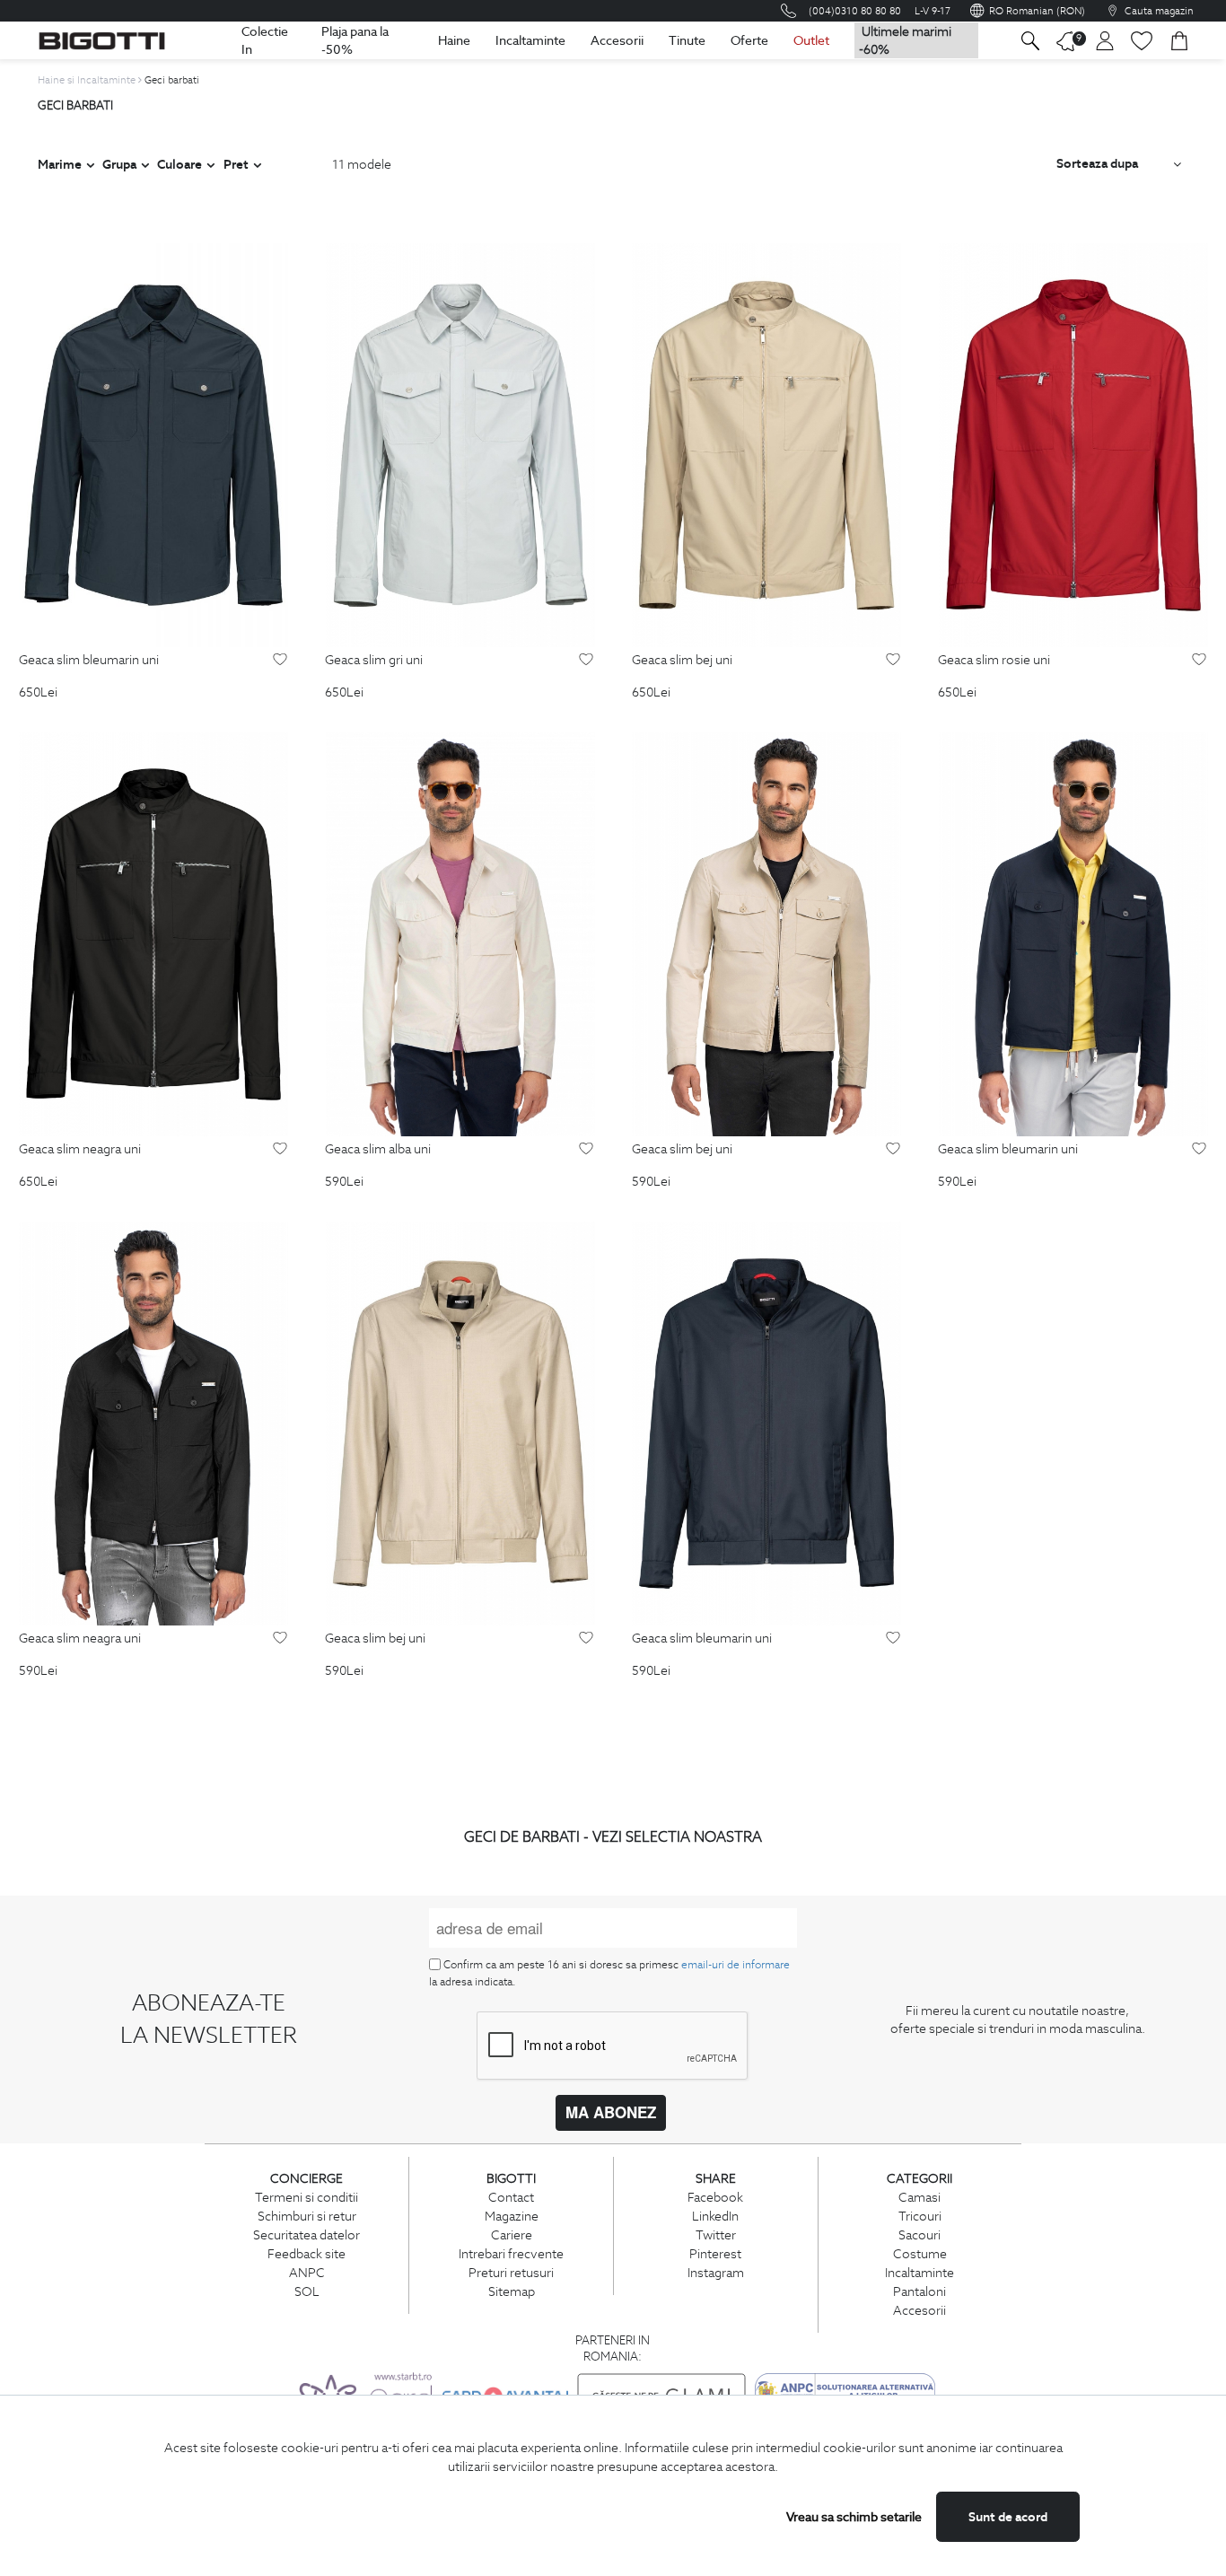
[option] (153, 445)
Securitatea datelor (306, 2235)
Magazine (512, 2216)
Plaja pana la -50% (355, 40)
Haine (454, 40)
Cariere (512, 2235)
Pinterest (715, 2254)
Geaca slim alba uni (378, 1150)
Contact (511, 2197)
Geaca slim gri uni (374, 661)
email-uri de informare (736, 1964)
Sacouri (919, 2235)
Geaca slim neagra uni (80, 1150)
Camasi (919, 2197)
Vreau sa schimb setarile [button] (854, 2517)
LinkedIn (715, 2216)
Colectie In (265, 40)
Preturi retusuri (511, 2273)
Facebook (715, 2197)
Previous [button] (28, 446)
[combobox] (1119, 164)
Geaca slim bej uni (682, 661)
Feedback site (306, 2254)
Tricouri (920, 2216)
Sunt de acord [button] (1008, 2517)
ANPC (307, 2273)
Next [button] (279, 446)
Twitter (716, 2235)
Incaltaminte (530, 40)
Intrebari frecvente (511, 2254)
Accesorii (617, 40)
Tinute (687, 40)
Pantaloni (919, 2291)
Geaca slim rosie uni (994, 661)
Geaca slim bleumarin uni (89, 661)
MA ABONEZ (611, 2112)
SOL (307, 2291)
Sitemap (512, 2291)
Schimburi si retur (307, 2216)
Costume (920, 2254)
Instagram (716, 2273)
